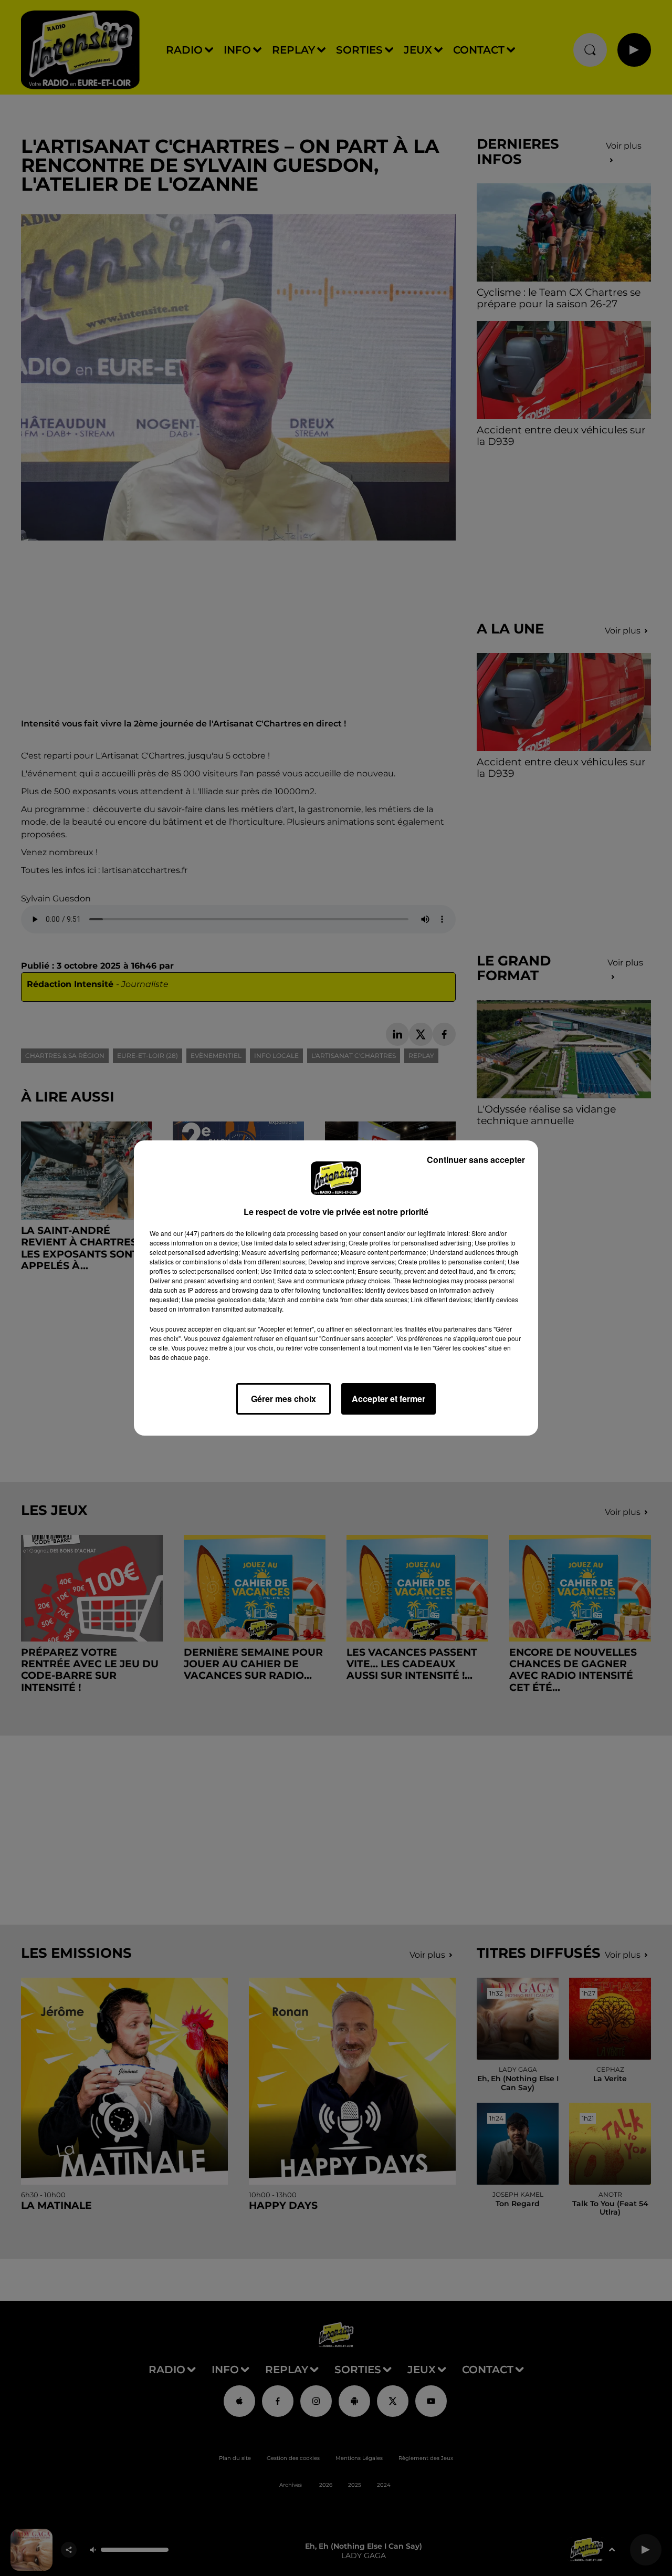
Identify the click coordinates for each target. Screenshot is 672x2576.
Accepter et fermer (388, 1399)
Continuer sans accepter (476, 1160)
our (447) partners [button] (199, 1233)
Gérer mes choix (283, 1399)
